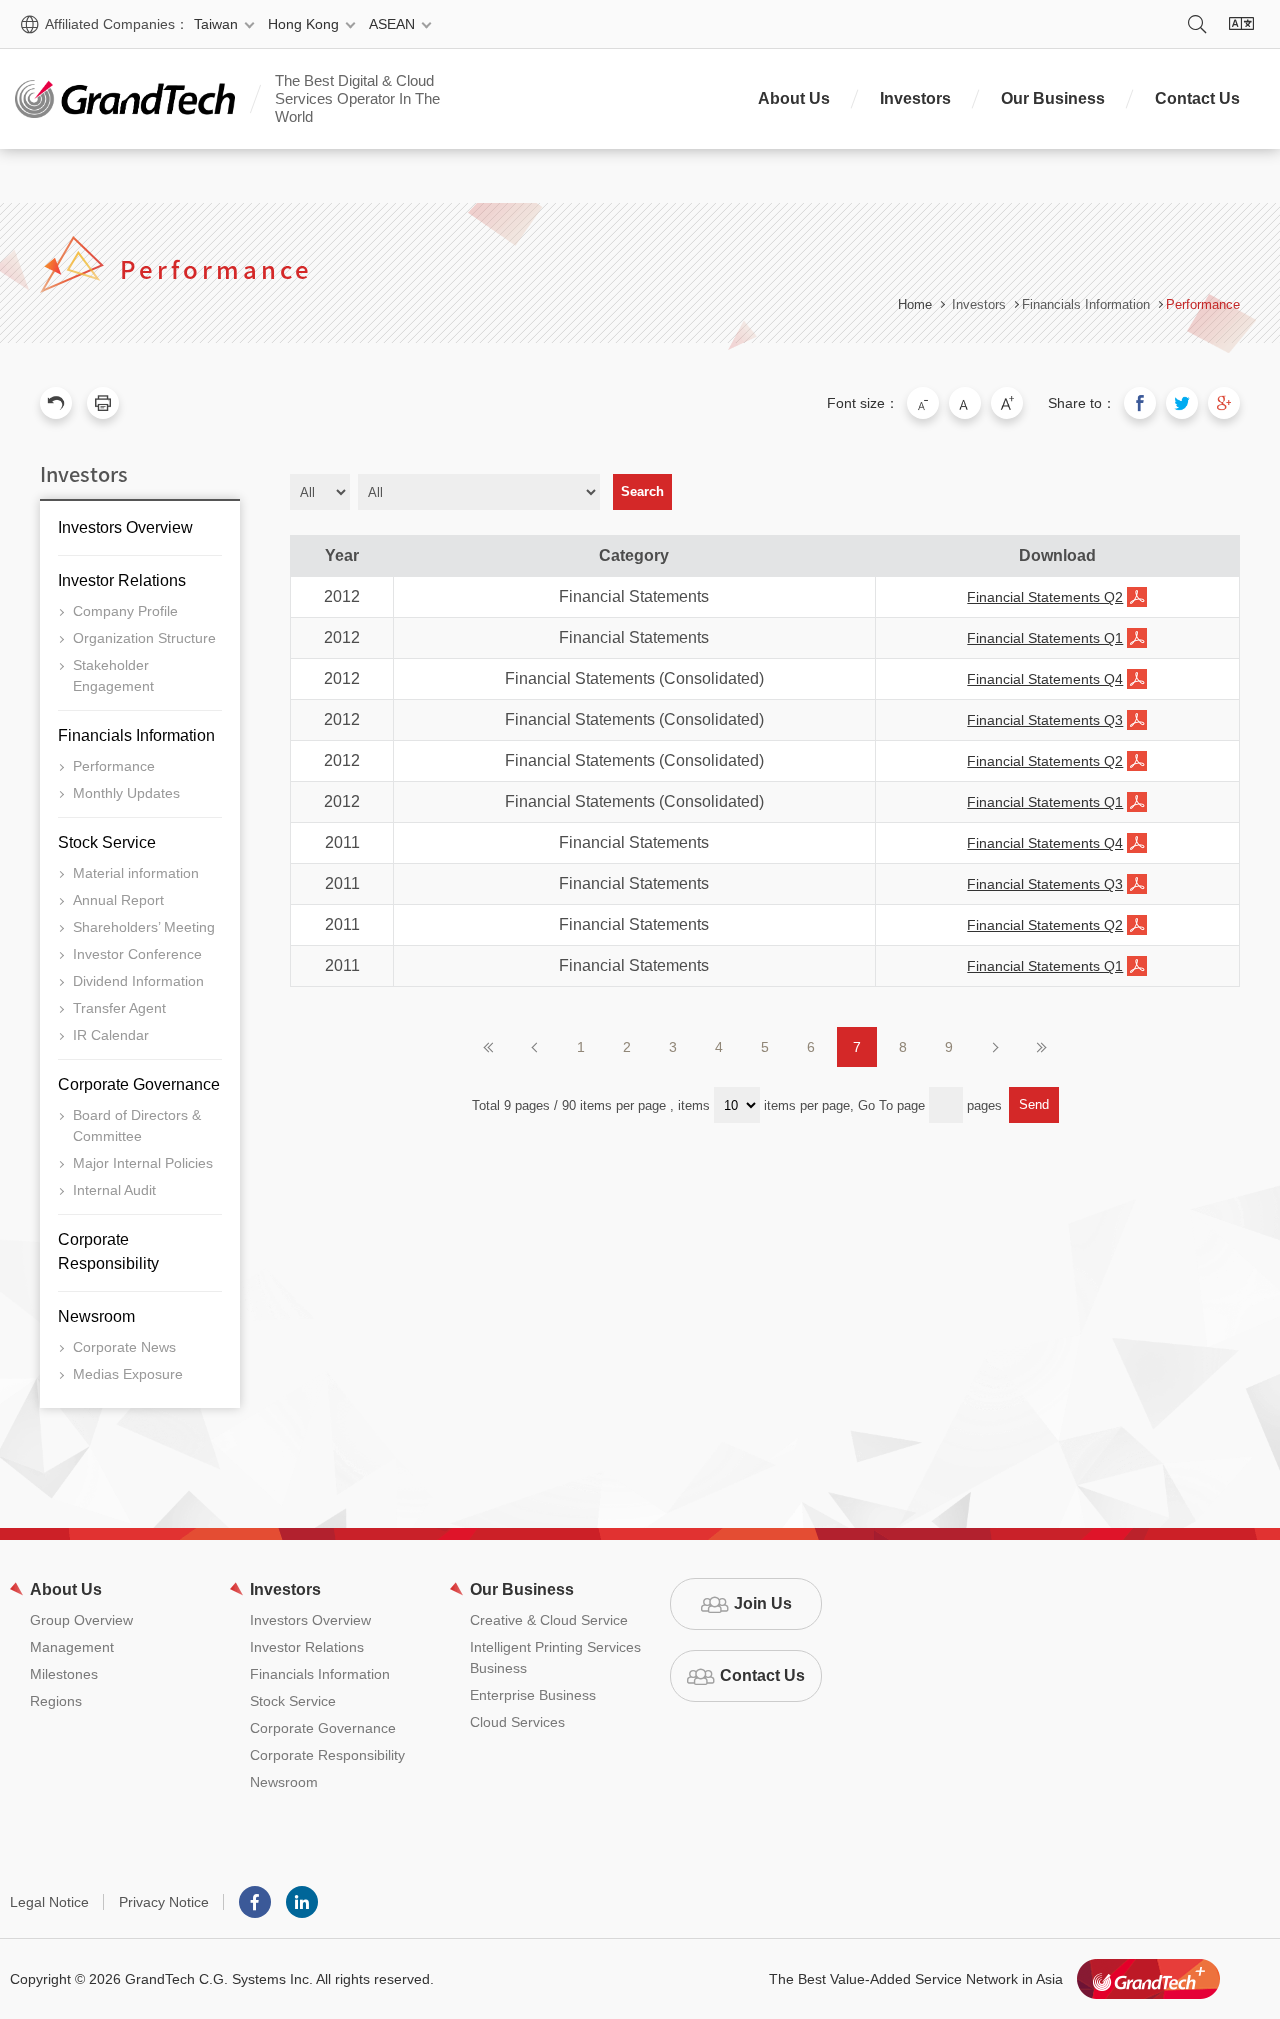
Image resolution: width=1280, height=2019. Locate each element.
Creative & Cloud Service (549, 1620)
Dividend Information (138, 981)
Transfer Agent (119, 1008)
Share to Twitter (1182, 403)
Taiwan (216, 24)
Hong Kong (303, 24)
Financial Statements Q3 (1045, 720)
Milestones (64, 1674)
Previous (535, 1047)
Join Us (763, 1603)
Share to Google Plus (1224, 403)
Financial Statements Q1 (1045, 638)
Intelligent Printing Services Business (555, 1657)
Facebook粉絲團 (255, 1902)
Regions (56, 1701)
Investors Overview (125, 527)
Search (1197, 24)
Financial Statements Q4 (1045, 679)
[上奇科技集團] (1148, 1979)
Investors (915, 98)
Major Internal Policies (143, 1163)
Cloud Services (517, 1722)
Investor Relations (122, 580)
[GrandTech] (125, 99)
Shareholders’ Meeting (144, 927)
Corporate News (124, 1347)
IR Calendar (111, 1035)
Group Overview (81, 1620)
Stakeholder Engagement (113, 675)
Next (995, 1047)
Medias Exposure (128, 1374)
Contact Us (1197, 98)
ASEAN (392, 24)
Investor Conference (137, 954)
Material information (136, 873)
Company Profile (125, 611)
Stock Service (107, 842)
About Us (794, 98)
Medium (965, 403)
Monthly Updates (126, 793)
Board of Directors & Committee (137, 1125)
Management (72, 1647)
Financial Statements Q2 (1045, 597)
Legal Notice (49, 1902)
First (489, 1047)
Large (1007, 403)
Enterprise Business (533, 1695)
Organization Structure (144, 638)
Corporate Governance (139, 1084)
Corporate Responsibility (108, 1251)
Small (923, 403)
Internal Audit (114, 1190)
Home (915, 304)
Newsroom (96, 1316)
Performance (1203, 304)
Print (103, 403)
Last (1041, 1047)
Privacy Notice (164, 1902)
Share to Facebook (1140, 403)
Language (1241, 24)
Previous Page (56, 403)
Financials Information (136, 735)
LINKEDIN (302, 1902)
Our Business (1053, 98)
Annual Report (118, 900)
